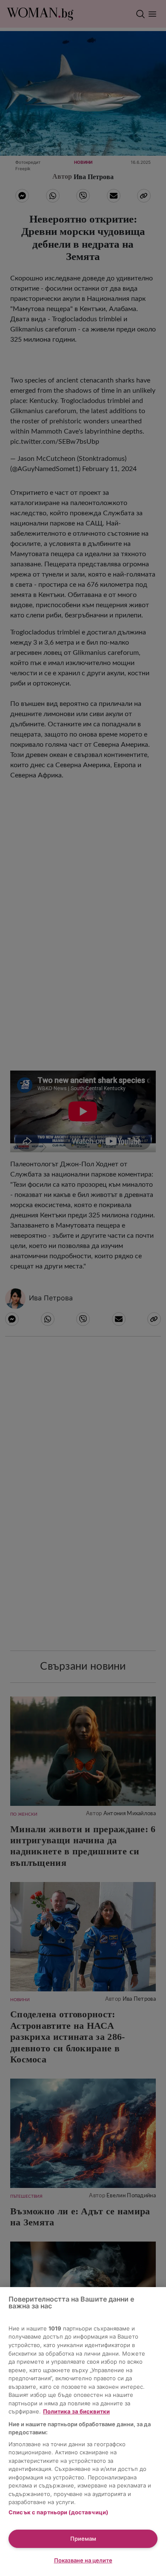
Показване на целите (83, 2560)
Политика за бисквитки (76, 2411)
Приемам (83, 2539)
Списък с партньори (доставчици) (58, 2512)
